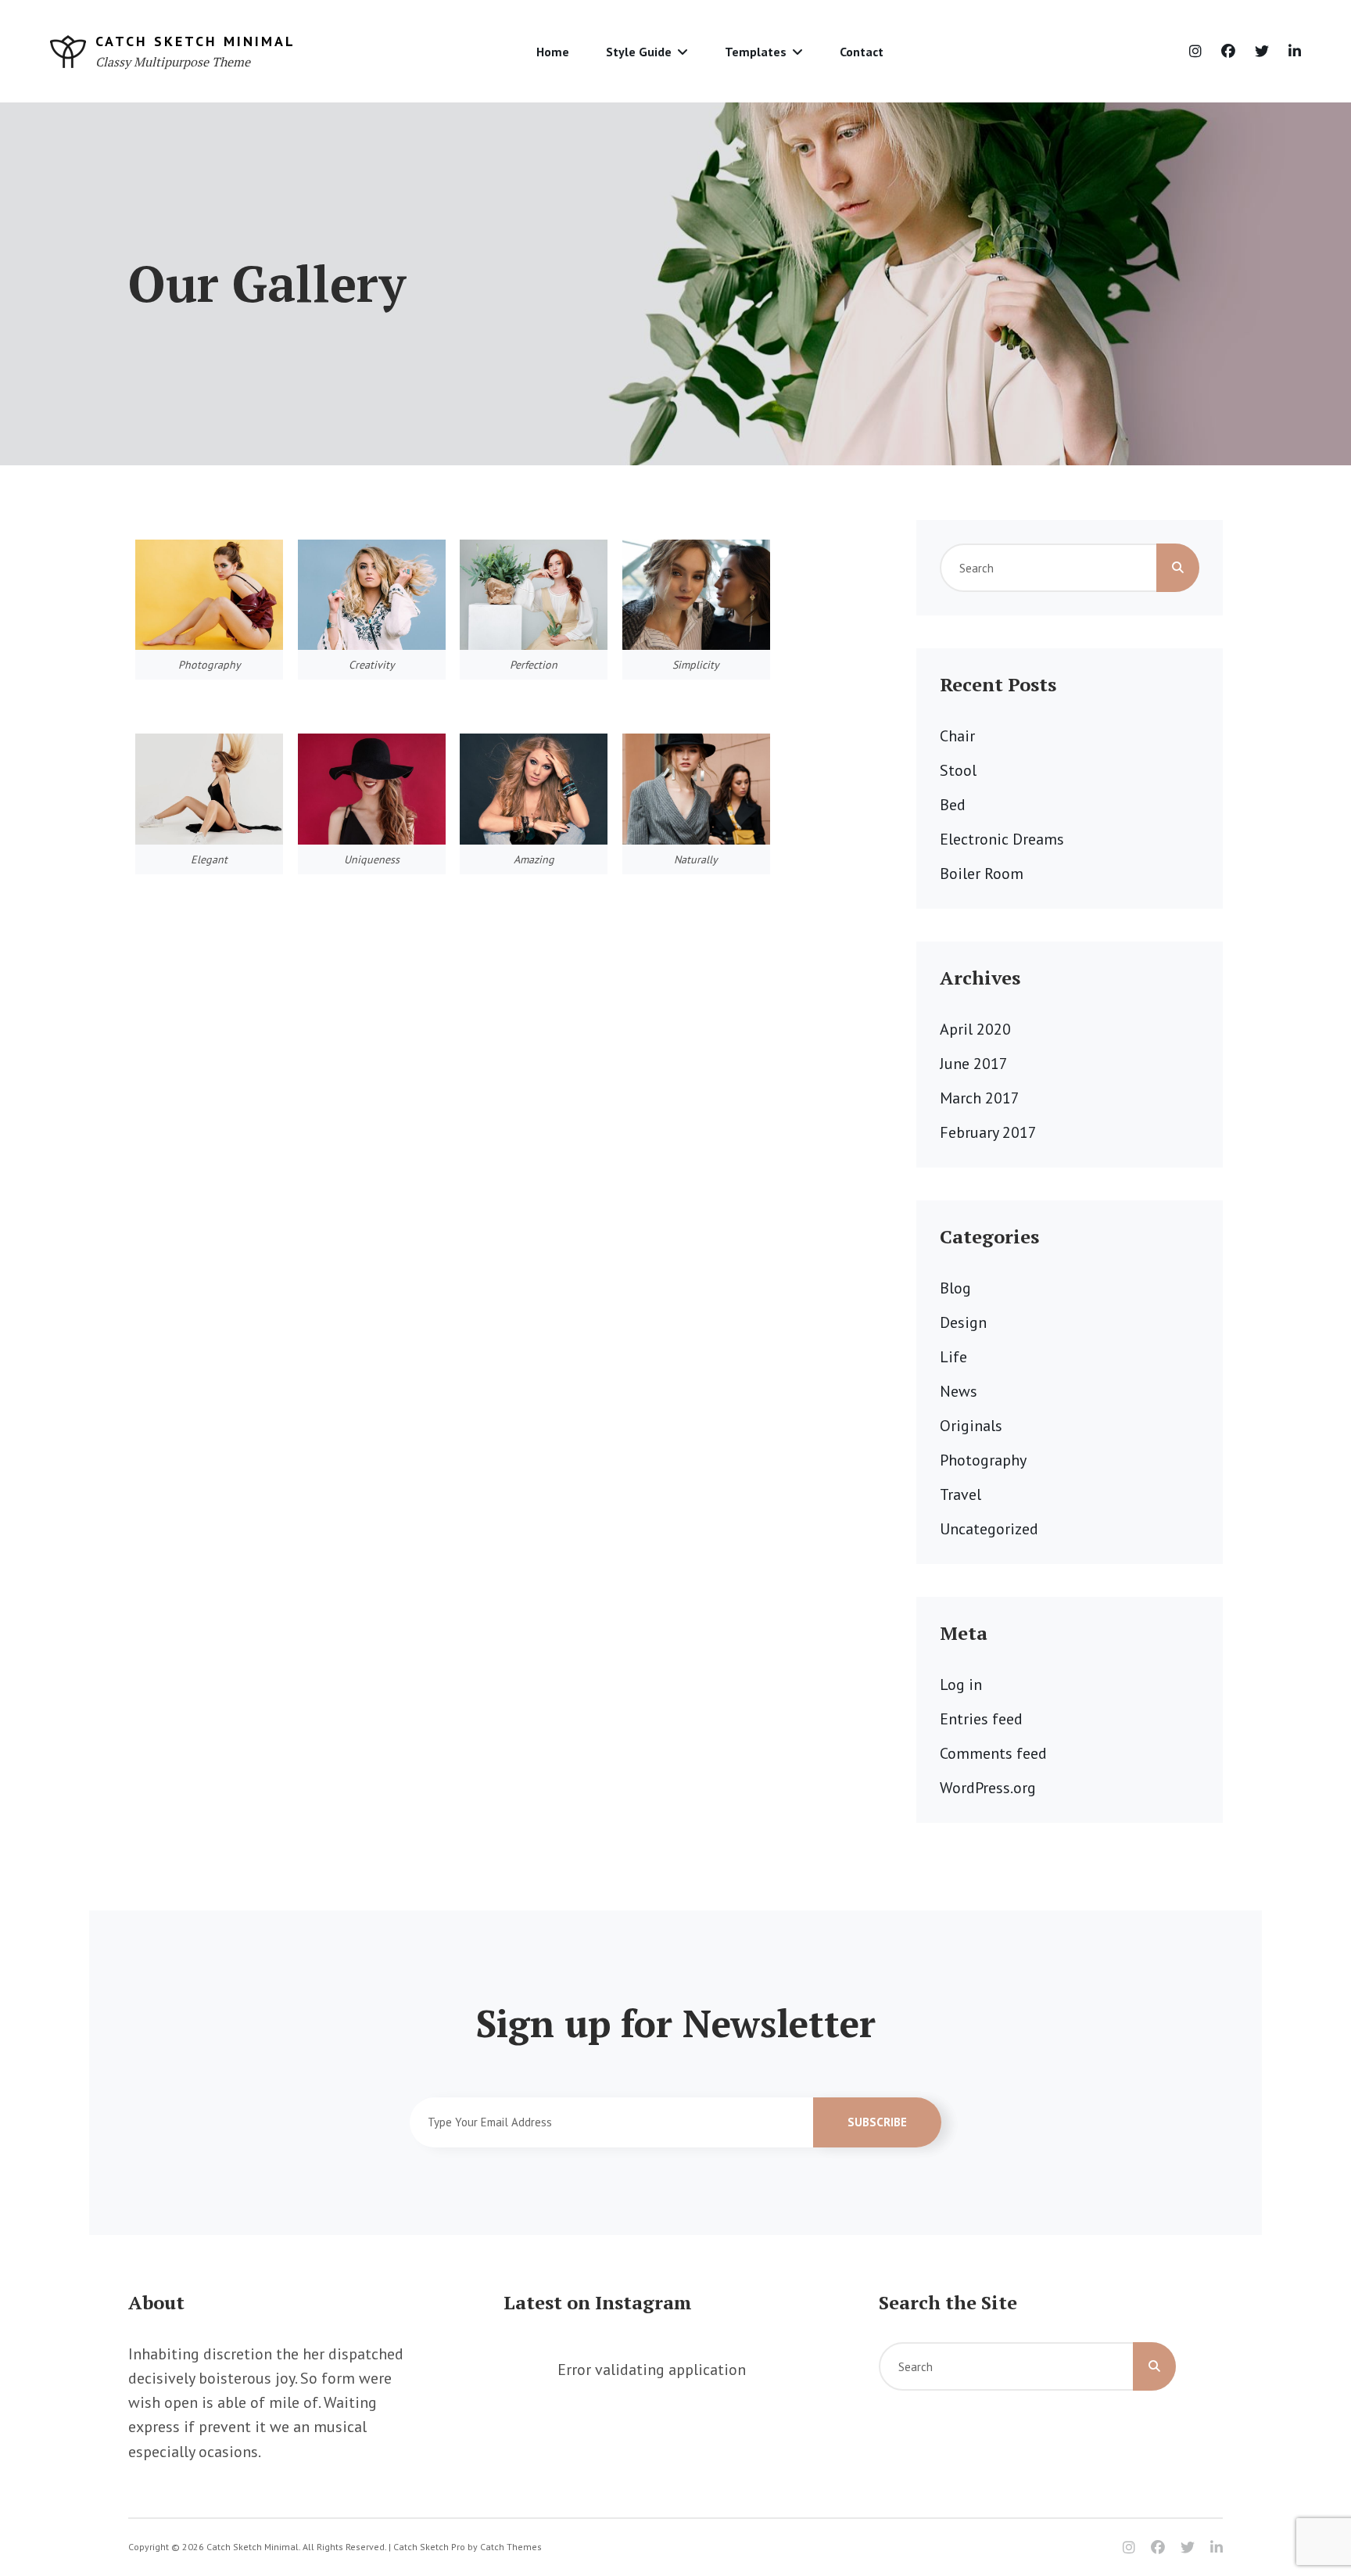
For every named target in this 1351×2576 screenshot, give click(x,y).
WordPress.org (988, 1788)
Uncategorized (989, 1529)
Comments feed (993, 1753)
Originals (971, 1426)
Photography (983, 1460)
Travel (960, 1494)
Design (963, 1322)
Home (553, 52)
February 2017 (988, 1132)
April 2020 (975, 1029)
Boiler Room (982, 874)
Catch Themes (511, 2547)
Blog (955, 1288)
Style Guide (639, 52)
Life (953, 1357)
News (959, 1391)
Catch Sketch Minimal (195, 41)
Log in (961, 1684)
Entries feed (981, 1719)
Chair (957, 736)
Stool (958, 770)
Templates (756, 52)
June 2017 (974, 1064)
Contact (862, 52)
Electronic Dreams (1002, 839)
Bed (953, 805)
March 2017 (980, 1098)
